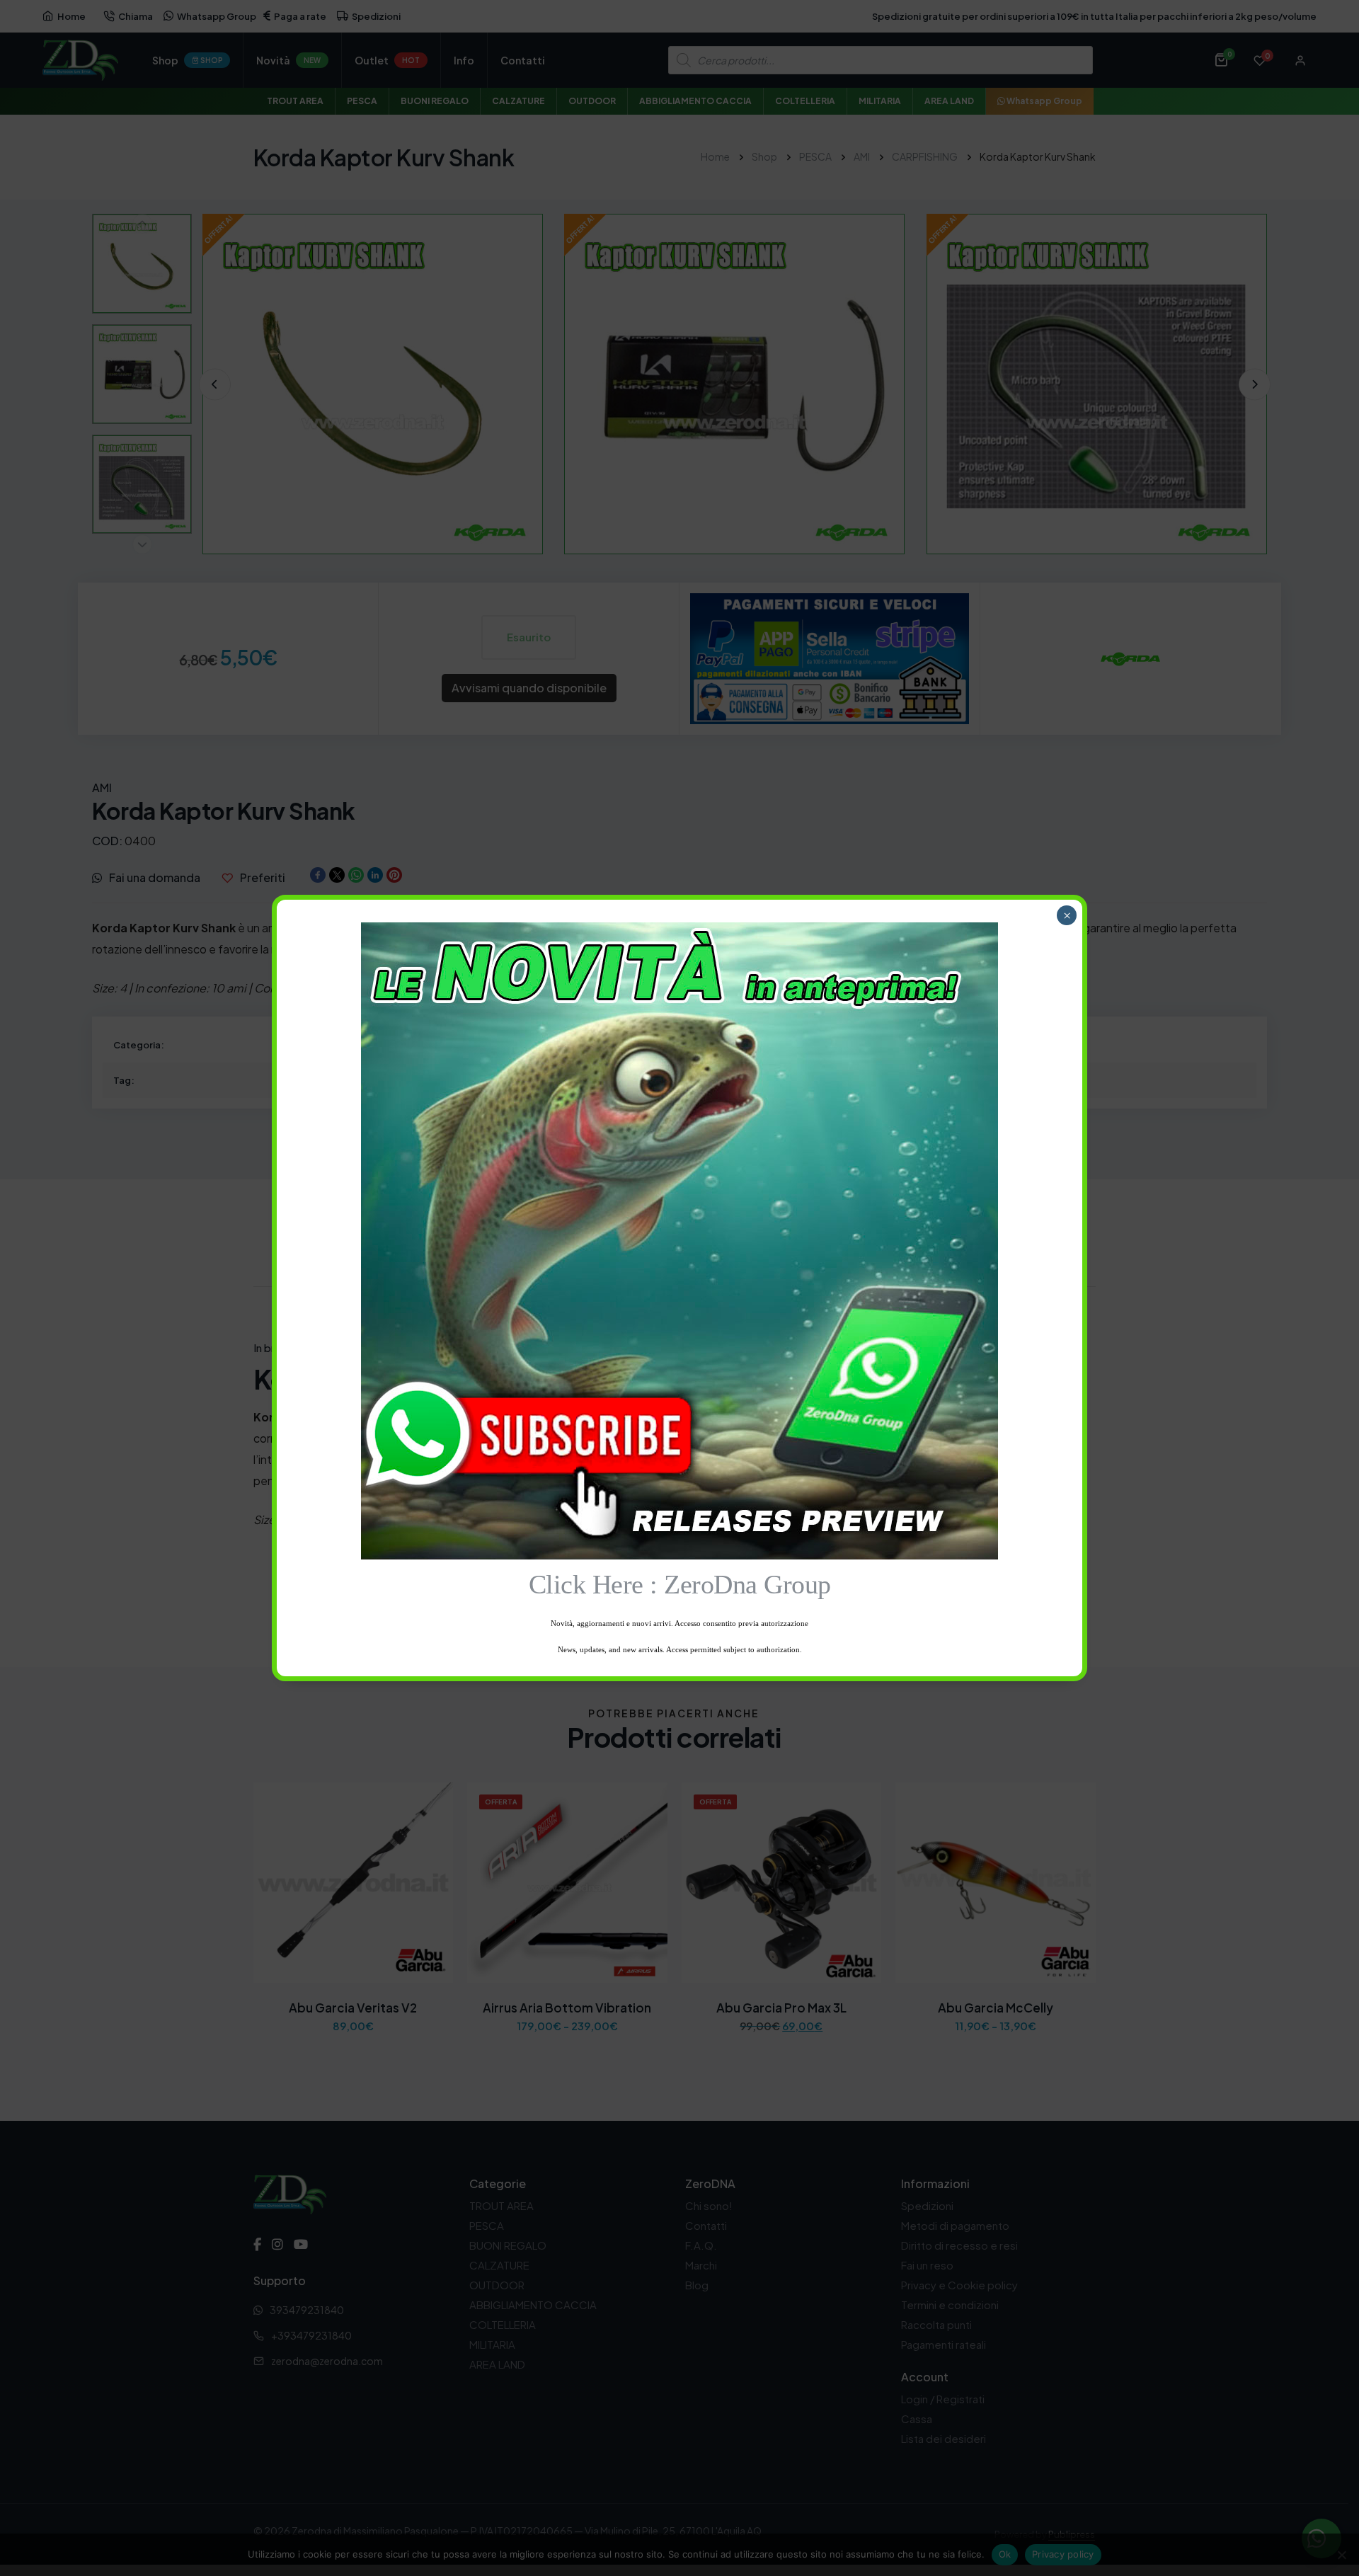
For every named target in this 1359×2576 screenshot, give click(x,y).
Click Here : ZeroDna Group (680, 1584)
